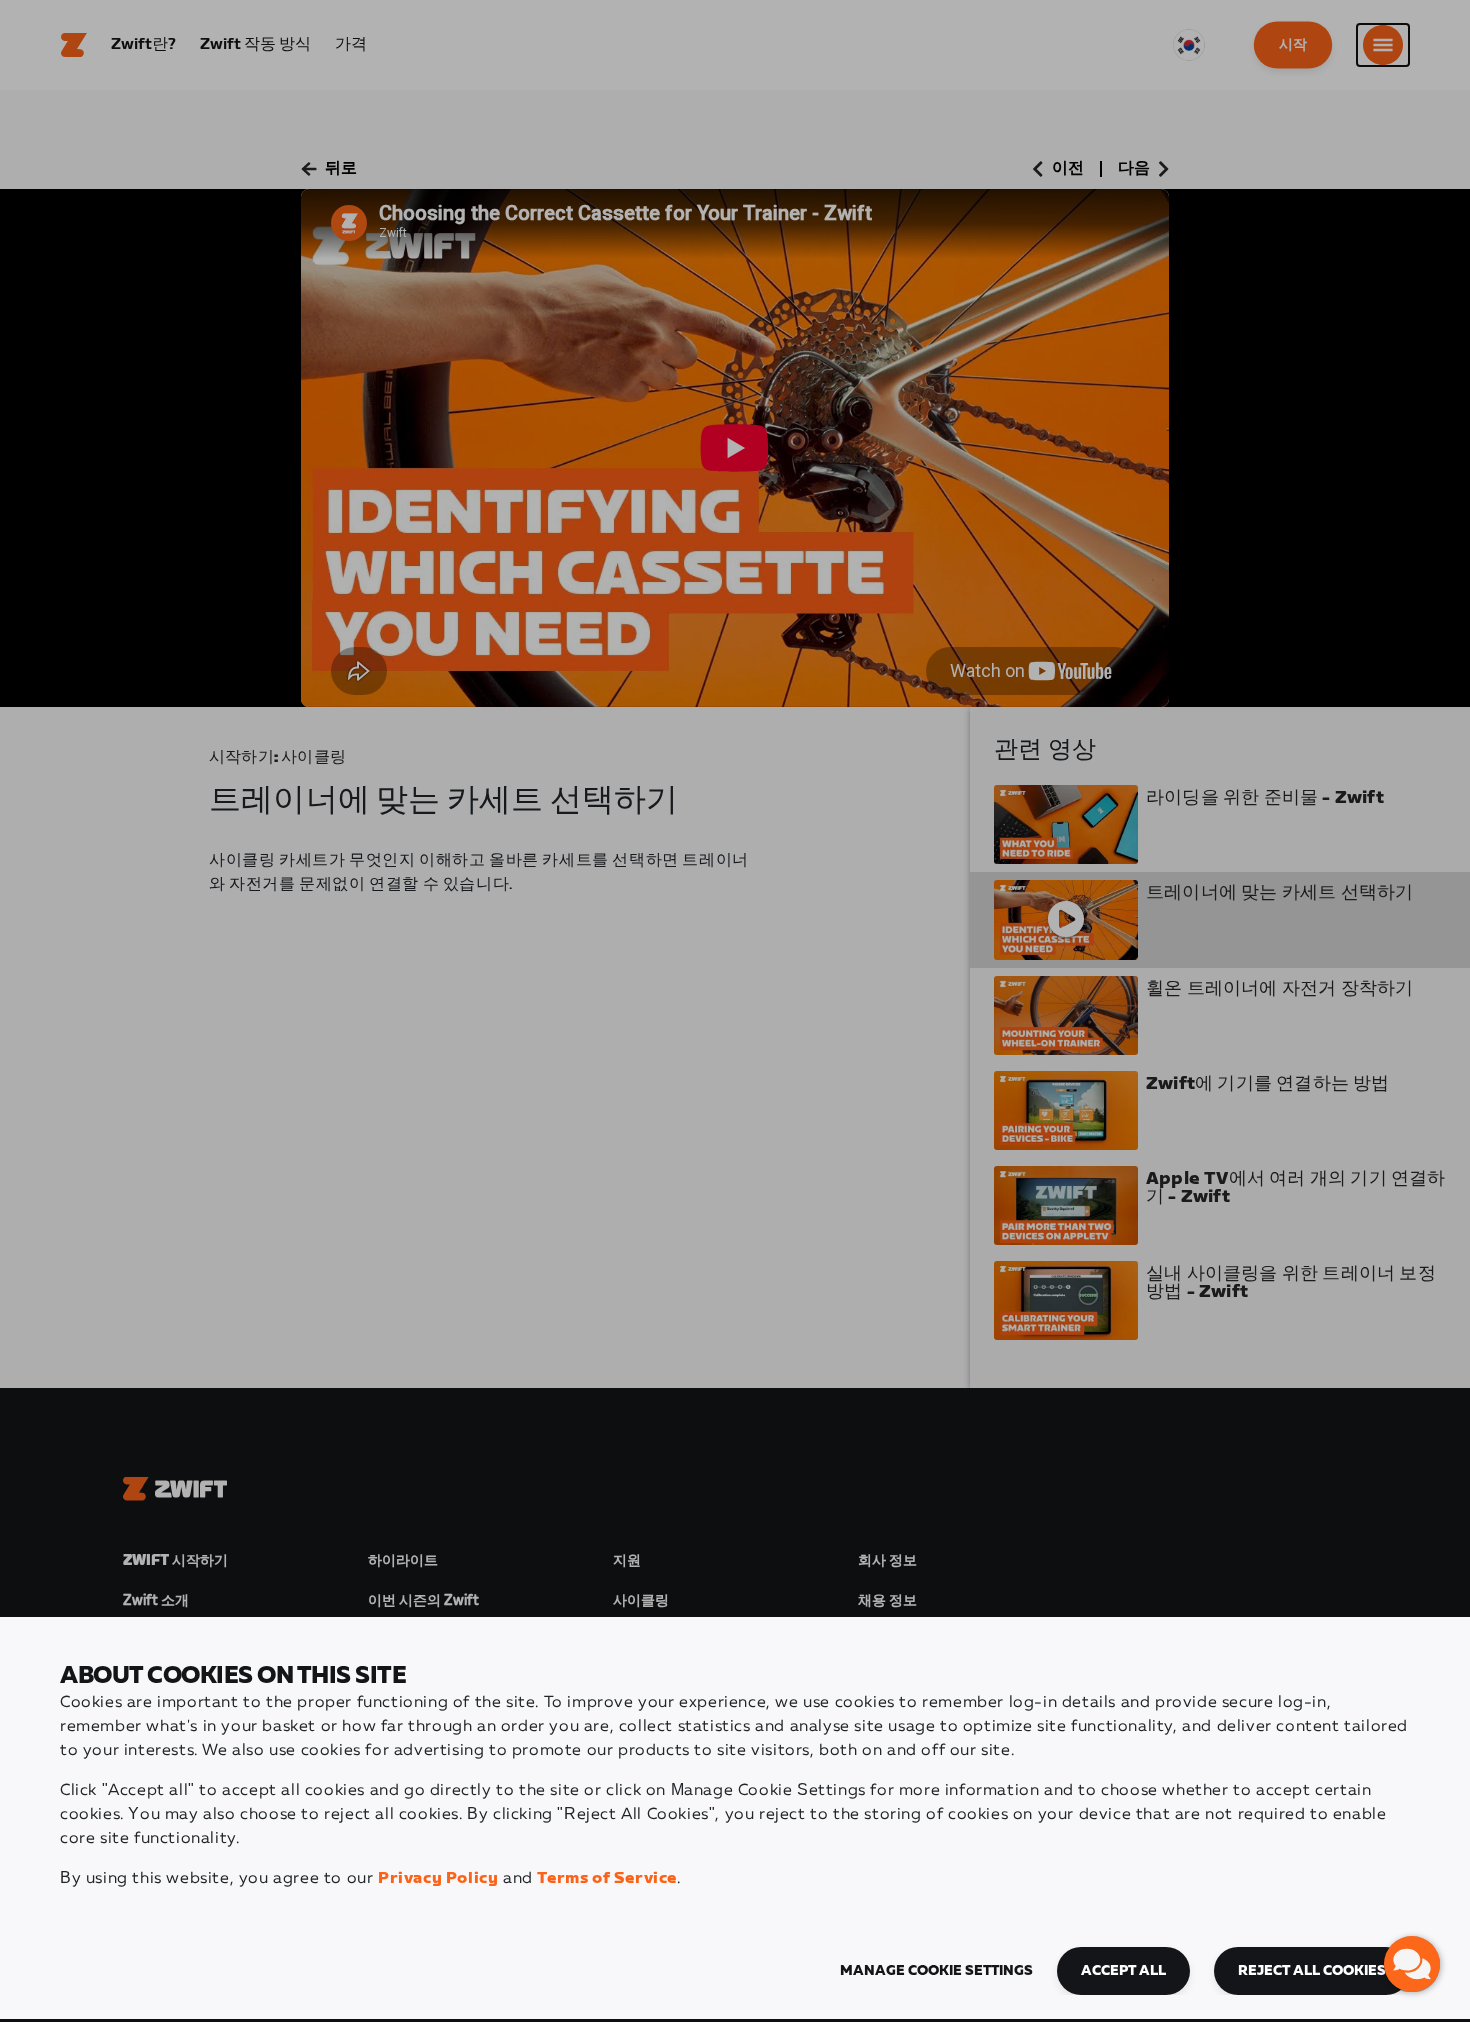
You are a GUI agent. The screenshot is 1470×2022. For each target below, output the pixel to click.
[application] (1412, 1964)
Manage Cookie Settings (936, 1971)
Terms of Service (607, 1878)
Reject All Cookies (1312, 1971)
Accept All (1123, 1971)
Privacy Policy (438, 1878)
